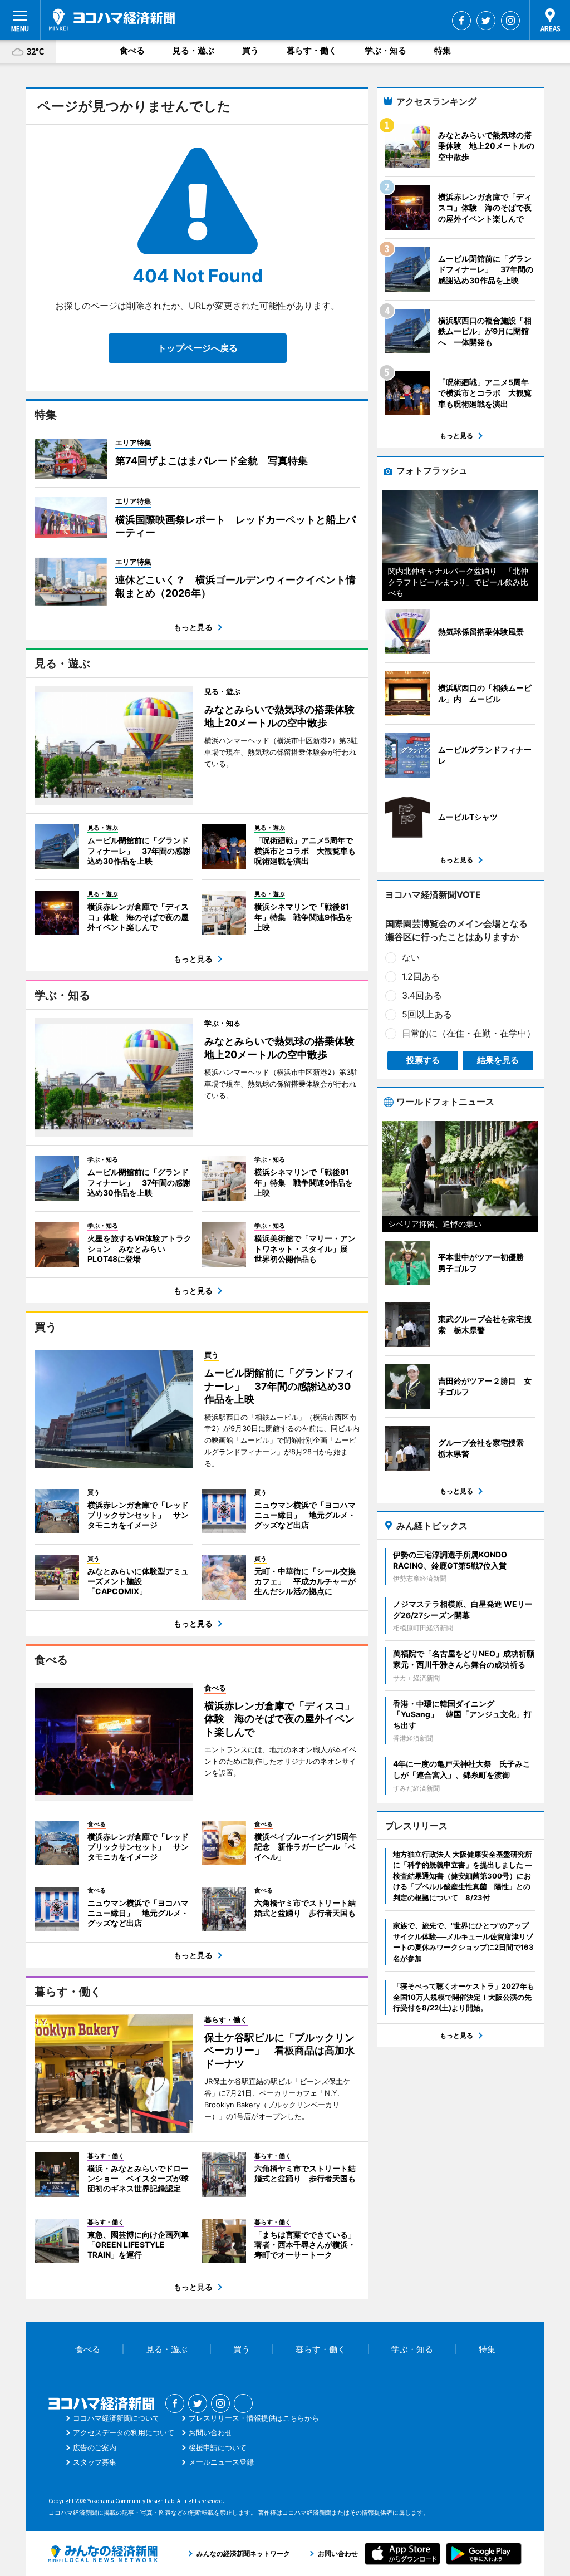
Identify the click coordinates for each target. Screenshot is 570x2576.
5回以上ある (427, 1014)
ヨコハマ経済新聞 (112, 19)
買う (250, 50)
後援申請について (218, 2447)
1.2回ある (421, 976)
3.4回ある (422, 995)
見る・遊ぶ (193, 50)
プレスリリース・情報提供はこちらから (254, 2418)
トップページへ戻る (198, 348)
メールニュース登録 (221, 2462)
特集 (443, 50)
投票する (423, 1060)
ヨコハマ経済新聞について (116, 2418)
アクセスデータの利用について (124, 2432)
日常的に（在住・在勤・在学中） (469, 1033)
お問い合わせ (210, 2432)
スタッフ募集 (95, 2462)
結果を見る (498, 1060)
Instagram (510, 21)
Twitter (486, 21)
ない (411, 957)
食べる (132, 50)
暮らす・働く (312, 50)
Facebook (461, 21)
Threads (243, 2403)
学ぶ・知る (385, 50)
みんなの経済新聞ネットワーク (103, 2554)
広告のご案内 (95, 2447)
